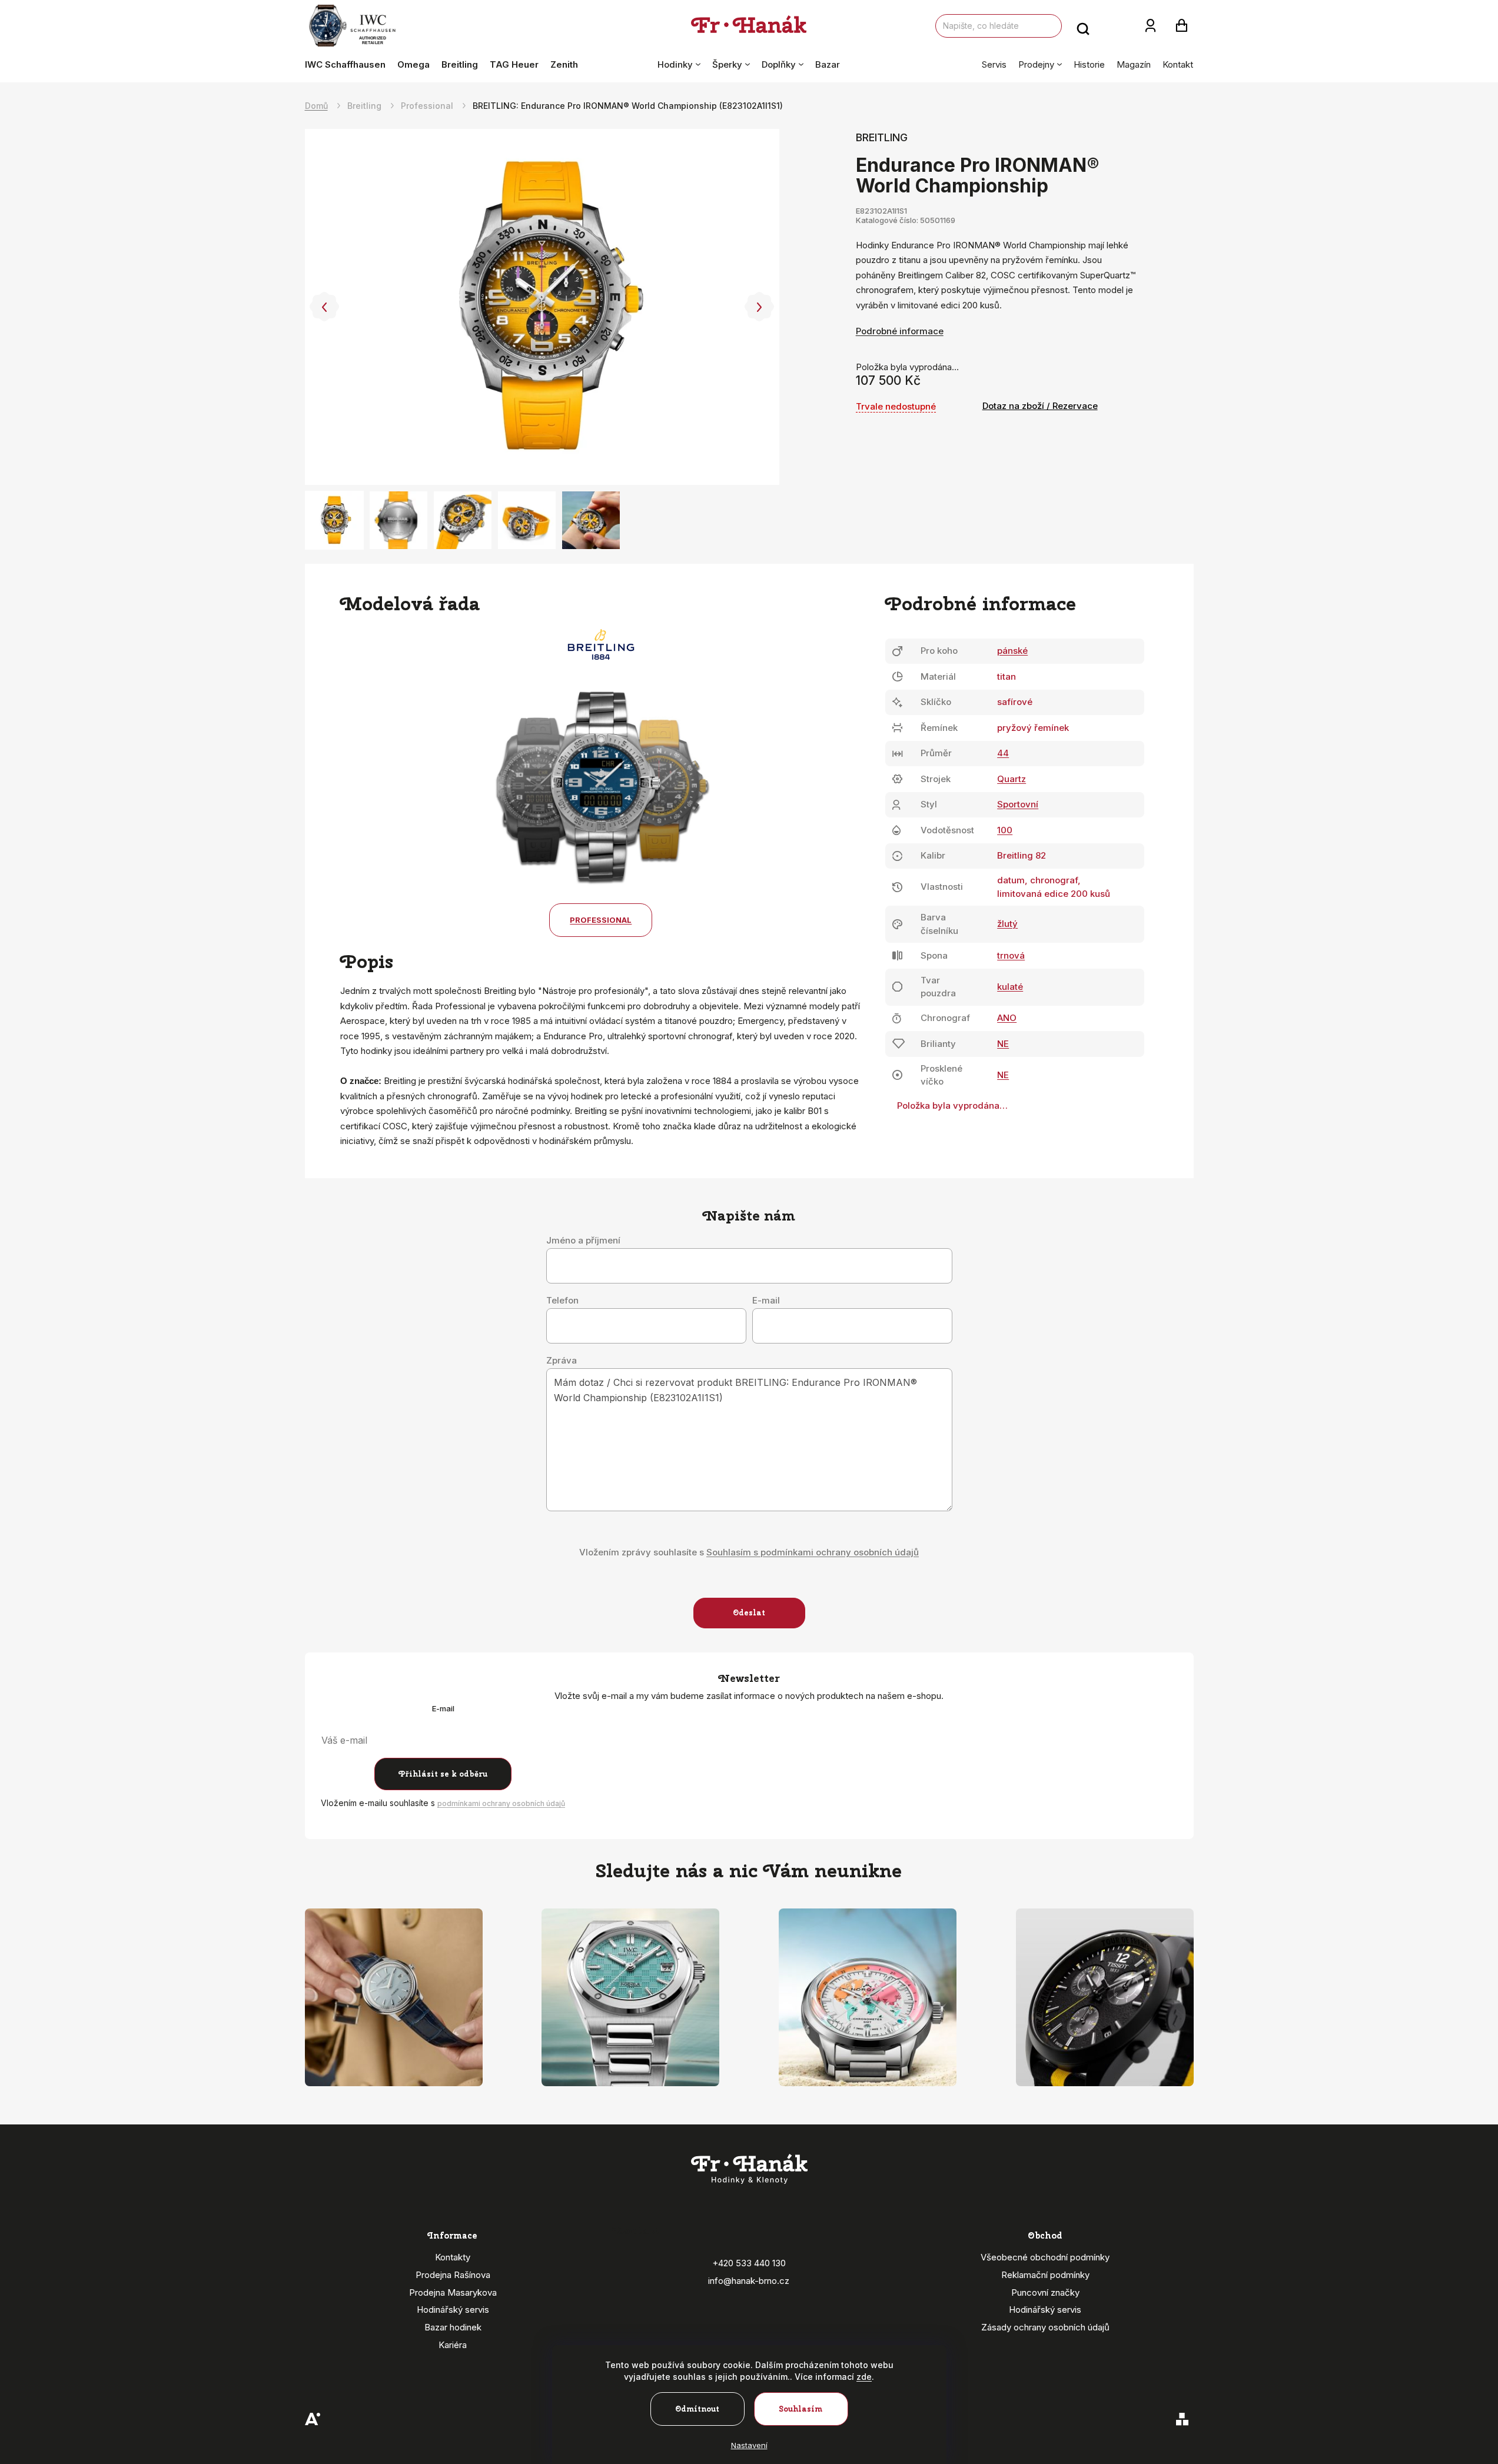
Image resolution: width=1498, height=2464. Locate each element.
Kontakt (1178, 64)
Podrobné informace (900, 331)
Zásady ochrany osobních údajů (1045, 2327)
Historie (1089, 64)
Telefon (562, 1301)
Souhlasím (801, 2409)
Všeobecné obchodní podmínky (1045, 2257)
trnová (1011, 955)
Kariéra (453, 2345)
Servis (994, 64)
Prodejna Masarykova (453, 2292)
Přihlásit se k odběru (443, 1774)
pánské (1012, 651)
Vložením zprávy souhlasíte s (749, 1552)
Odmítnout (697, 2409)
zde (864, 2377)
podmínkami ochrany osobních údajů (501, 1803)
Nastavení (749, 2445)
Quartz (1012, 779)
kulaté (1010, 987)
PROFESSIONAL (601, 920)
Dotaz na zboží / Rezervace (1040, 406)
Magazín (1134, 64)
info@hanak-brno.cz (749, 2281)
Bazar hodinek (453, 2327)
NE (1003, 1044)
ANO (1007, 1018)
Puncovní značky (1045, 2292)
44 (1003, 753)
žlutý (1007, 924)
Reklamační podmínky (1045, 2275)
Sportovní (1018, 804)
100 (1005, 830)
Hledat (1083, 26)
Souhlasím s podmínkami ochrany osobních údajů (813, 1552)
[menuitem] (348, 65)
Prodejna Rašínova (453, 2275)
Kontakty (453, 2257)
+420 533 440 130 (749, 2263)
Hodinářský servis (453, 2310)
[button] (325, 307)
